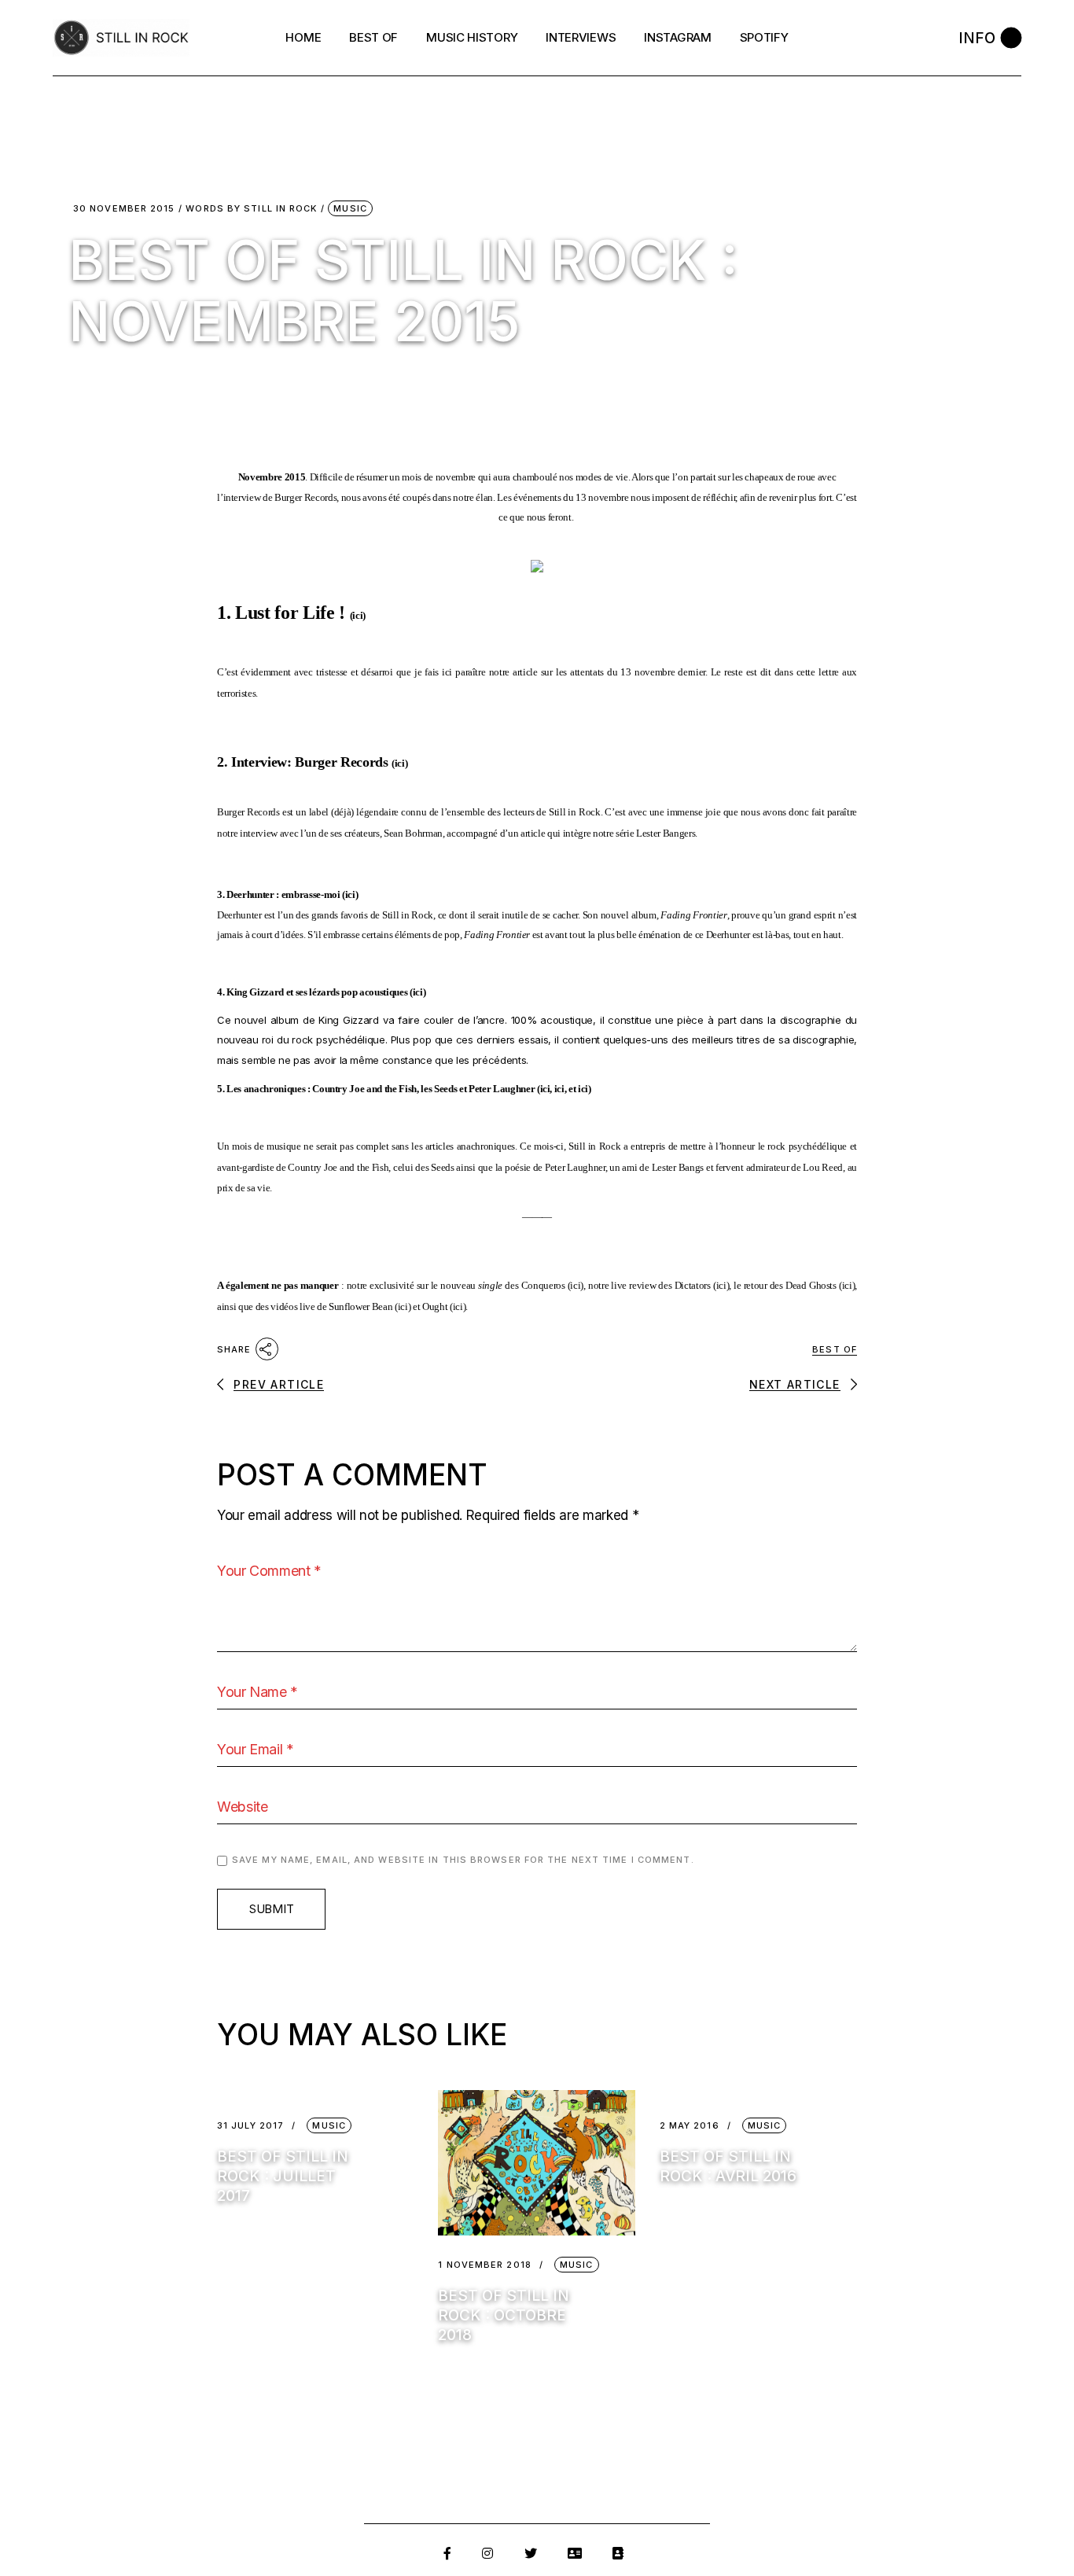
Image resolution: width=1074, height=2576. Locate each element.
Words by (251, 209)
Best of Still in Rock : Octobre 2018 (504, 2315)
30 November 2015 (124, 209)
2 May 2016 (690, 2126)
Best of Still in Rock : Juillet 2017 (283, 2176)
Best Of (835, 1349)
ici (357, 615)
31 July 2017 (250, 2126)
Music (350, 208)
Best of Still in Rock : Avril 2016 (728, 2166)
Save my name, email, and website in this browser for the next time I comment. (463, 1860)
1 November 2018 (485, 2265)
